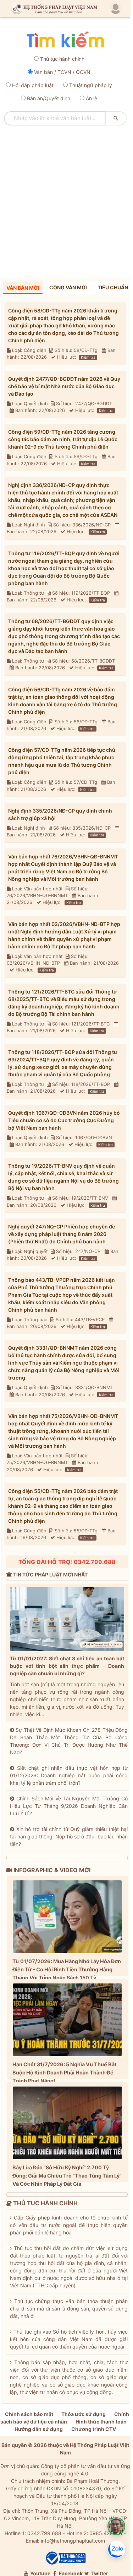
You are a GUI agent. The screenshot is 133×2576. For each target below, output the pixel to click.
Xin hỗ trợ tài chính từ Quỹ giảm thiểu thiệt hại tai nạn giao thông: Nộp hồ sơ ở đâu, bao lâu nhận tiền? (69, 1836)
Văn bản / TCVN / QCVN (62, 72)
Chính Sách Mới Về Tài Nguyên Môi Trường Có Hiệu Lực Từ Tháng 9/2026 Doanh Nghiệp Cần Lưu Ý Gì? (69, 1806)
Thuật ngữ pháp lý (91, 85)
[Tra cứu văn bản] (65, 40)
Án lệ (92, 98)
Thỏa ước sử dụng (84, 2414)
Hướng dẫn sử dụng (39, 2429)
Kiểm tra (88, 357)
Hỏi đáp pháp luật (33, 85)
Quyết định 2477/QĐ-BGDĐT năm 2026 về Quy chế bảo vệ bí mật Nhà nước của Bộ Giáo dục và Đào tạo (64, 386)
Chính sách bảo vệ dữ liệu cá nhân (65, 2418)
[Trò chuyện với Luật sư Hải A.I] (116, 2526)
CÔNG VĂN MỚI (68, 287)
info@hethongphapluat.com (73, 2541)
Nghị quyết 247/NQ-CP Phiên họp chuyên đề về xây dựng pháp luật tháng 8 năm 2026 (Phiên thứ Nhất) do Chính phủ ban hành (62, 1234)
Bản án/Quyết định (49, 98)
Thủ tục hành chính (62, 59)
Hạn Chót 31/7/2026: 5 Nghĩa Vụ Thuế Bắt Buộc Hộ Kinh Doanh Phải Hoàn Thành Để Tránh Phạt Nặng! (65, 2072)
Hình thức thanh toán (101, 2422)
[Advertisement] (66, 199)
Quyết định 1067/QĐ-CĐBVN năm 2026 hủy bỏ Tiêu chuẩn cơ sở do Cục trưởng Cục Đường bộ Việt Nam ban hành (64, 1120)
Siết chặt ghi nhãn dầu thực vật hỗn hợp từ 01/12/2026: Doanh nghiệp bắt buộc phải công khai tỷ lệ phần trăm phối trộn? (69, 1775)
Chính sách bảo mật (29, 2414)
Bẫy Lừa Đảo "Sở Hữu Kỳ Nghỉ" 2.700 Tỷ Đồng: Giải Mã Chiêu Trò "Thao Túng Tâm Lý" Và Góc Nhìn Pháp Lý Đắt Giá (67, 2176)
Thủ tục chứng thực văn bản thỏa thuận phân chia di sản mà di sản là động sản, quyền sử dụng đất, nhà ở (69, 2309)
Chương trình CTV (94, 2429)
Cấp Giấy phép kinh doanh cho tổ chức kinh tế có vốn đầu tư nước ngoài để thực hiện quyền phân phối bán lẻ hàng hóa (69, 2225)
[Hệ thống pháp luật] (53, 9)
